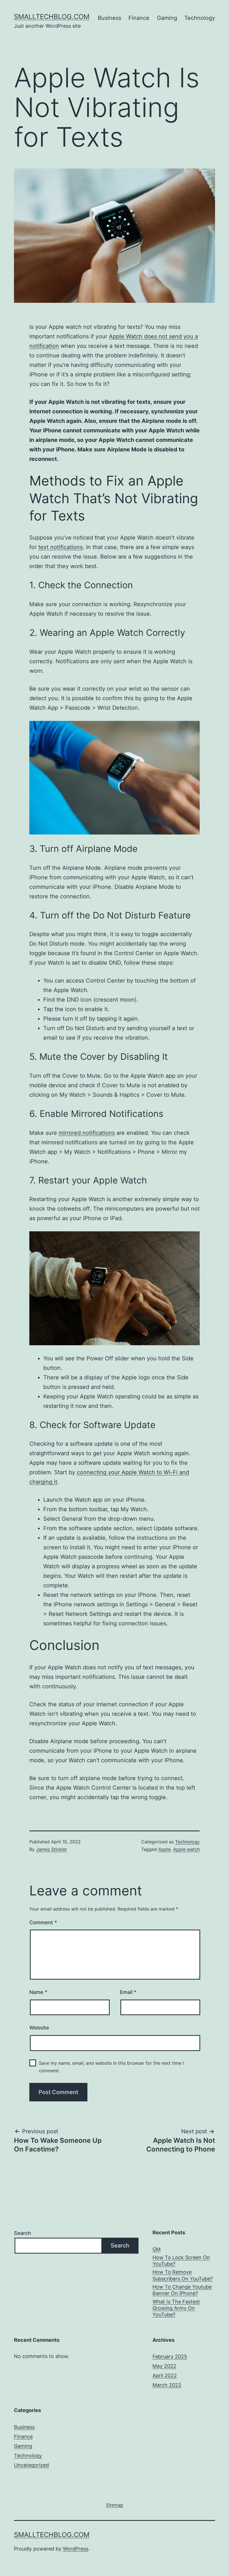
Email (128, 1992)
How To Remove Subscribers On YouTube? (183, 2275)
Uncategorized (31, 2465)
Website (39, 2028)
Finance (139, 18)
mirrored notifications (87, 1133)
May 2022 (164, 2366)
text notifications (60, 547)
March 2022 (167, 2385)
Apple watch (186, 1849)
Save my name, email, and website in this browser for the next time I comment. (111, 2067)
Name (38, 1992)
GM (157, 2249)
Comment (43, 1922)
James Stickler (52, 1849)
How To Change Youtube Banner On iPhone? (182, 2290)
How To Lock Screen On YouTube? (181, 2261)
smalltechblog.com (52, 17)
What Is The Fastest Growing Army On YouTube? (176, 2308)
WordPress (76, 2549)
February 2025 (170, 2356)
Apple (164, 1849)
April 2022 (165, 2375)
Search (22, 2233)
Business (109, 18)
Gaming (167, 18)
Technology (200, 18)
